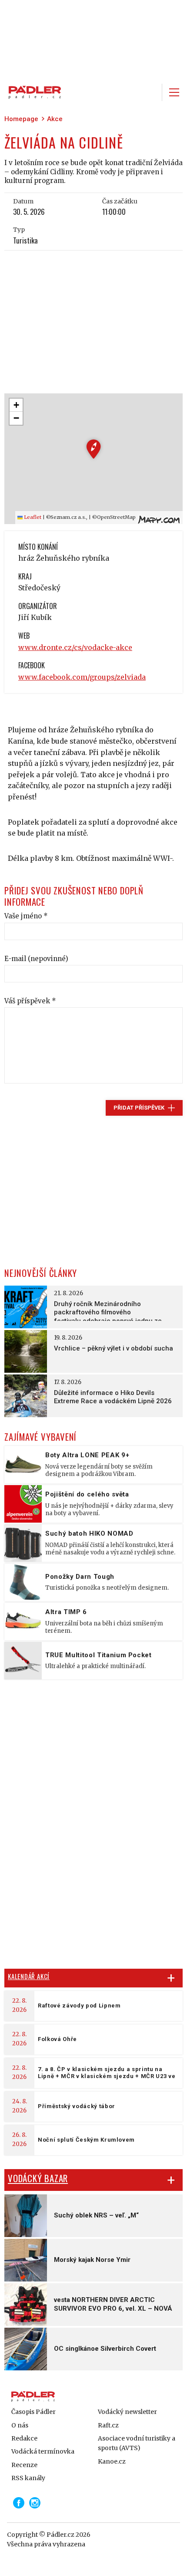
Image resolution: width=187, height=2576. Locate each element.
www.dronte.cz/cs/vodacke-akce (75, 647)
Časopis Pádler (33, 2412)
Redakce (24, 2438)
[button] (94, 449)
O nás (20, 2425)
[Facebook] (19, 2503)
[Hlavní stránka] (33, 92)
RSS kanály (28, 2478)
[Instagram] (35, 2503)
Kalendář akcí (29, 1976)
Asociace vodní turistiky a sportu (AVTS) (137, 2443)
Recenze (24, 2465)
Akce (55, 119)
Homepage (21, 119)
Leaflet (32, 517)
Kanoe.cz (112, 2461)
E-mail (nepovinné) (36, 959)
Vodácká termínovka (43, 2451)
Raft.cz (108, 2425)
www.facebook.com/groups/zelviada (82, 677)
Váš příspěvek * (30, 1001)
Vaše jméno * (26, 916)
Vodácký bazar (38, 2178)
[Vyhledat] (150, 92)
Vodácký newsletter (127, 2412)
